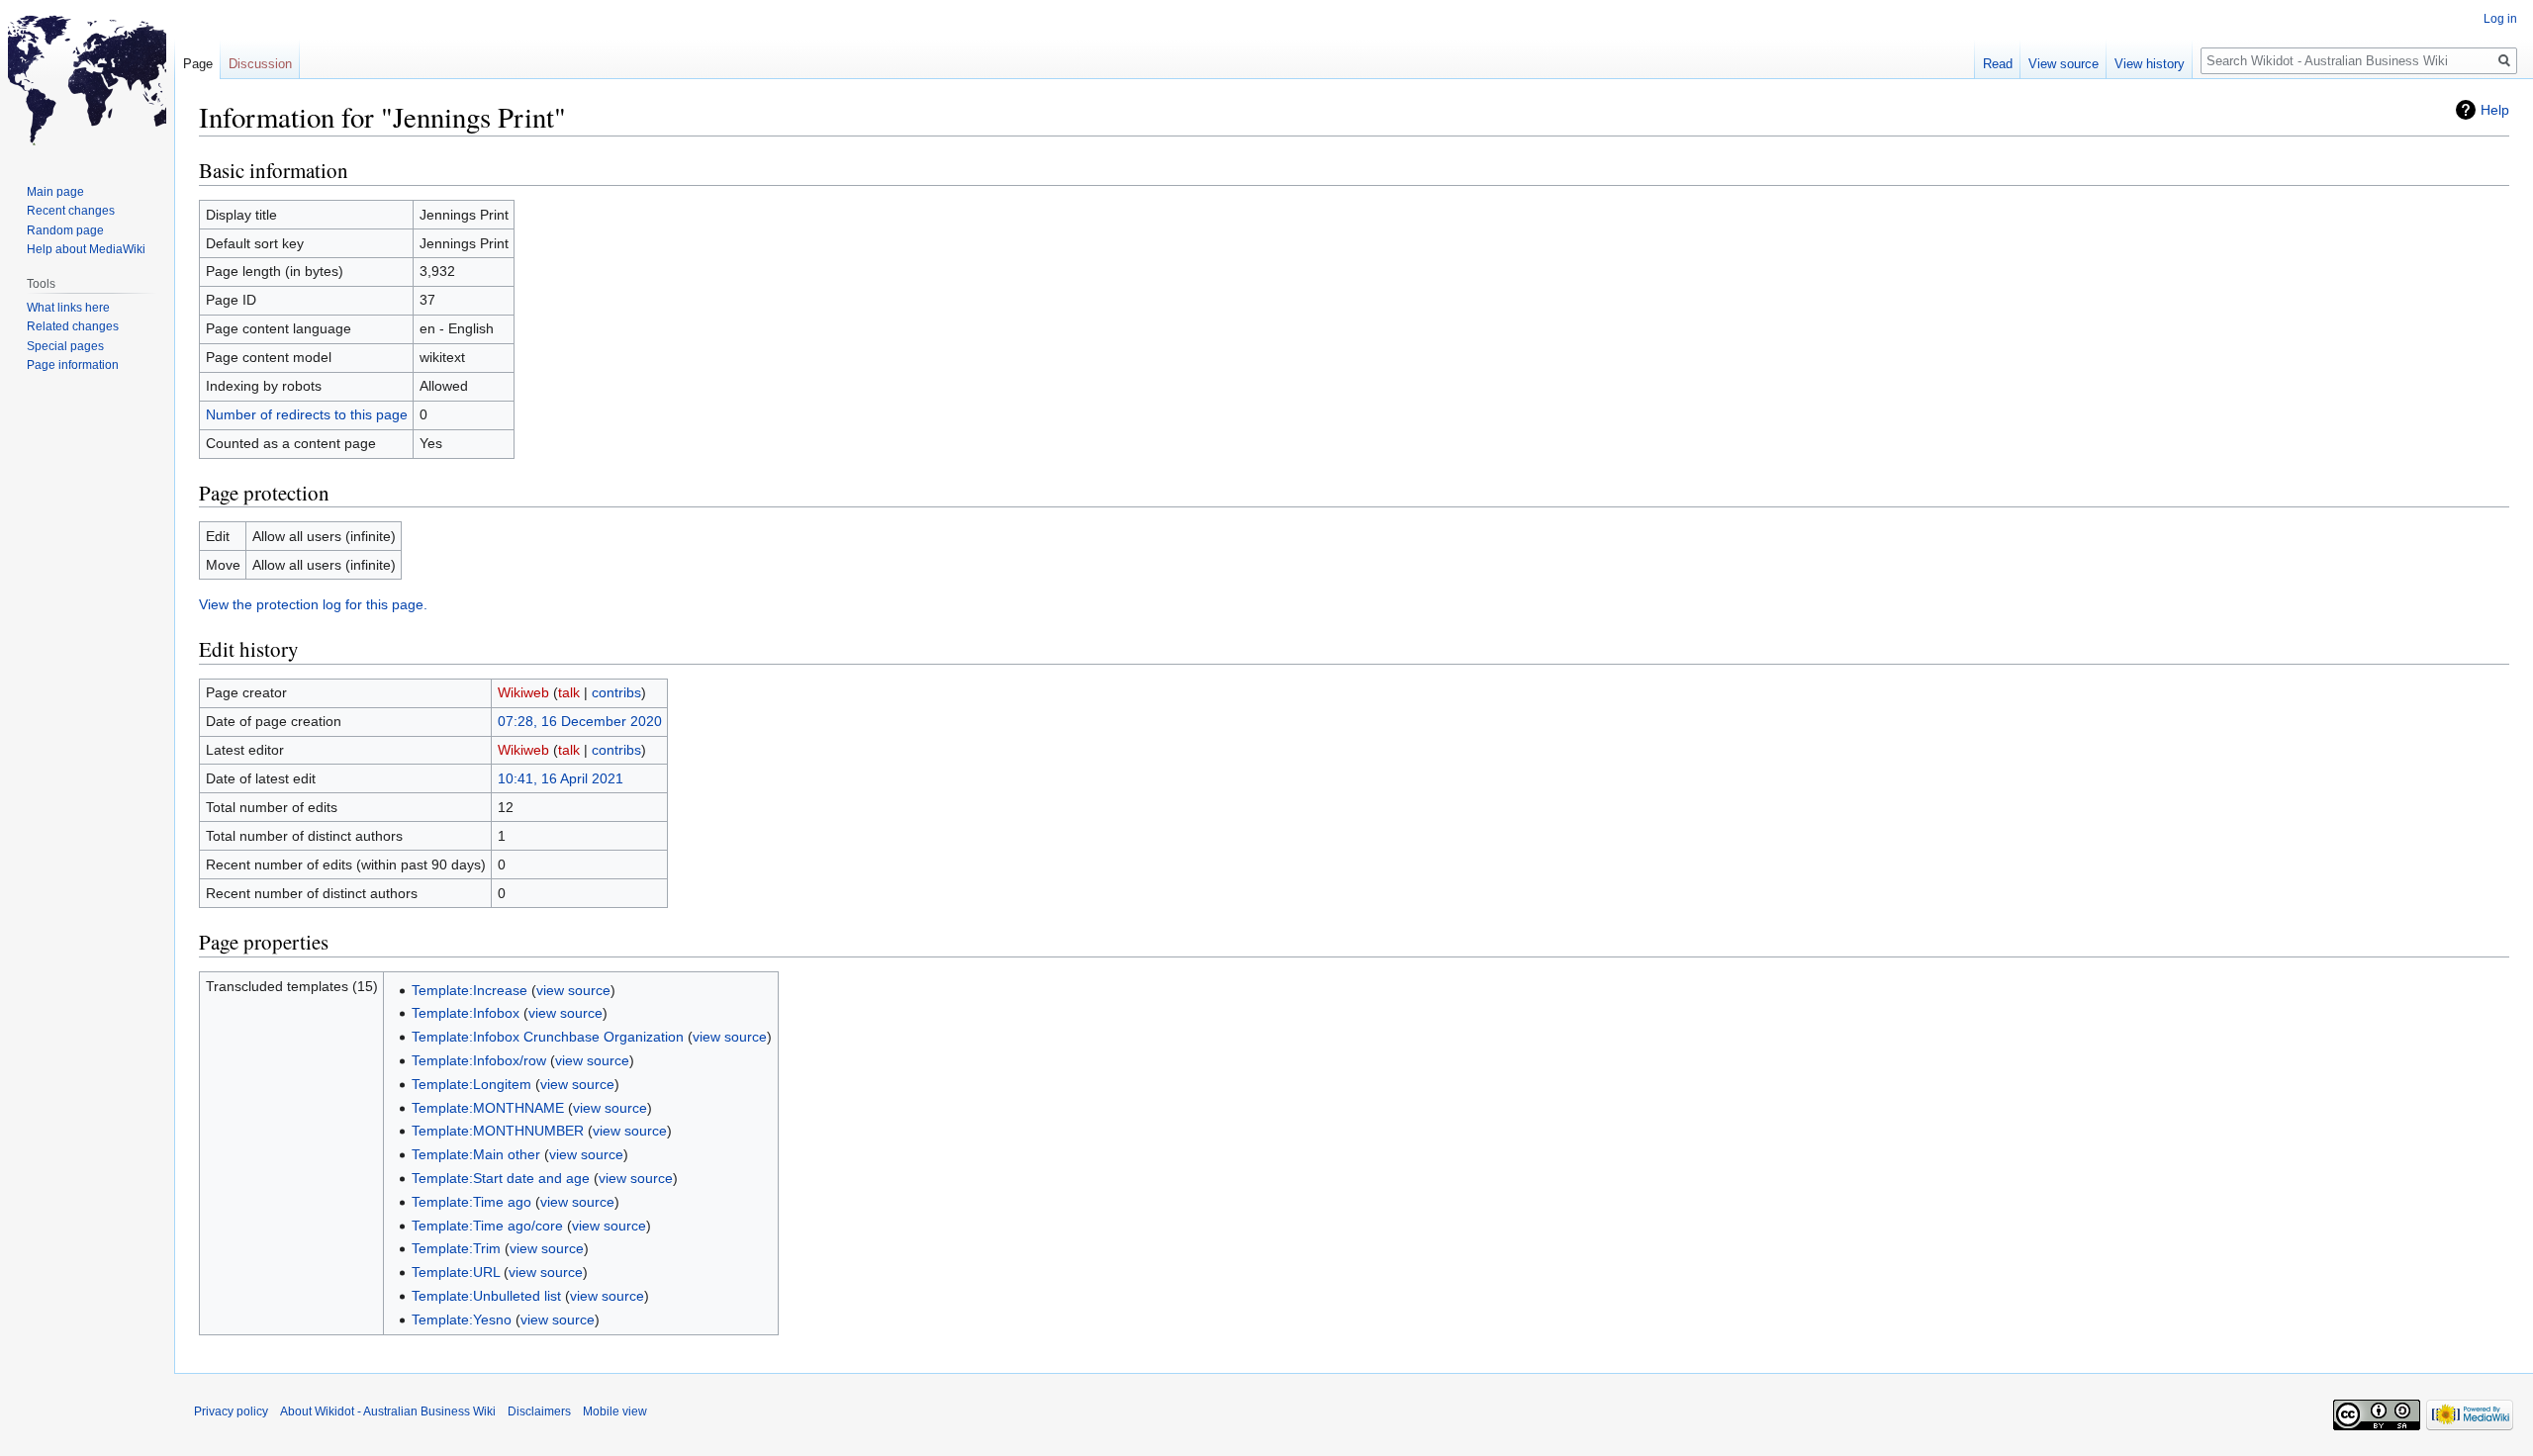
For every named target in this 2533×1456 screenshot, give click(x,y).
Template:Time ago (471, 1202)
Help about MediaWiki (86, 249)
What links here (68, 308)
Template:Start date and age (501, 1178)
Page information (73, 365)
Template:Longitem (471, 1084)
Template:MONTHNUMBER (498, 1131)
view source (573, 990)
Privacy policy (231, 1411)
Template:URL (456, 1272)
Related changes (73, 326)
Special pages (65, 346)
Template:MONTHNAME (488, 1108)
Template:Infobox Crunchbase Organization (548, 1037)
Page (198, 64)
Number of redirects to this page (307, 414)
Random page (65, 230)
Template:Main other (476, 1154)
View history (2150, 64)
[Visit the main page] (87, 79)
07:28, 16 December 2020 (580, 721)
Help (2495, 110)
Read (1998, 64)
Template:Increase (469, 990)
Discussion (260, 64)
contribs (616, 692)
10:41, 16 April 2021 (561, 778)
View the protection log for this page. (313, 604)
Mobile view (615, 1411)
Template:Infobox (466, 1013)
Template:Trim (456, 1248)
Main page (55, 192)
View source (2064, 64)
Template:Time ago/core (487, 1226)
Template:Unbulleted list (486, 1296)
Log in (2500, 19)
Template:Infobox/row (479, 1060)
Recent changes (71, 211)
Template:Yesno (462, 1319)
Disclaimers (539, 1411)
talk (569, 692)
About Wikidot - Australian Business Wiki (388, 1411)
